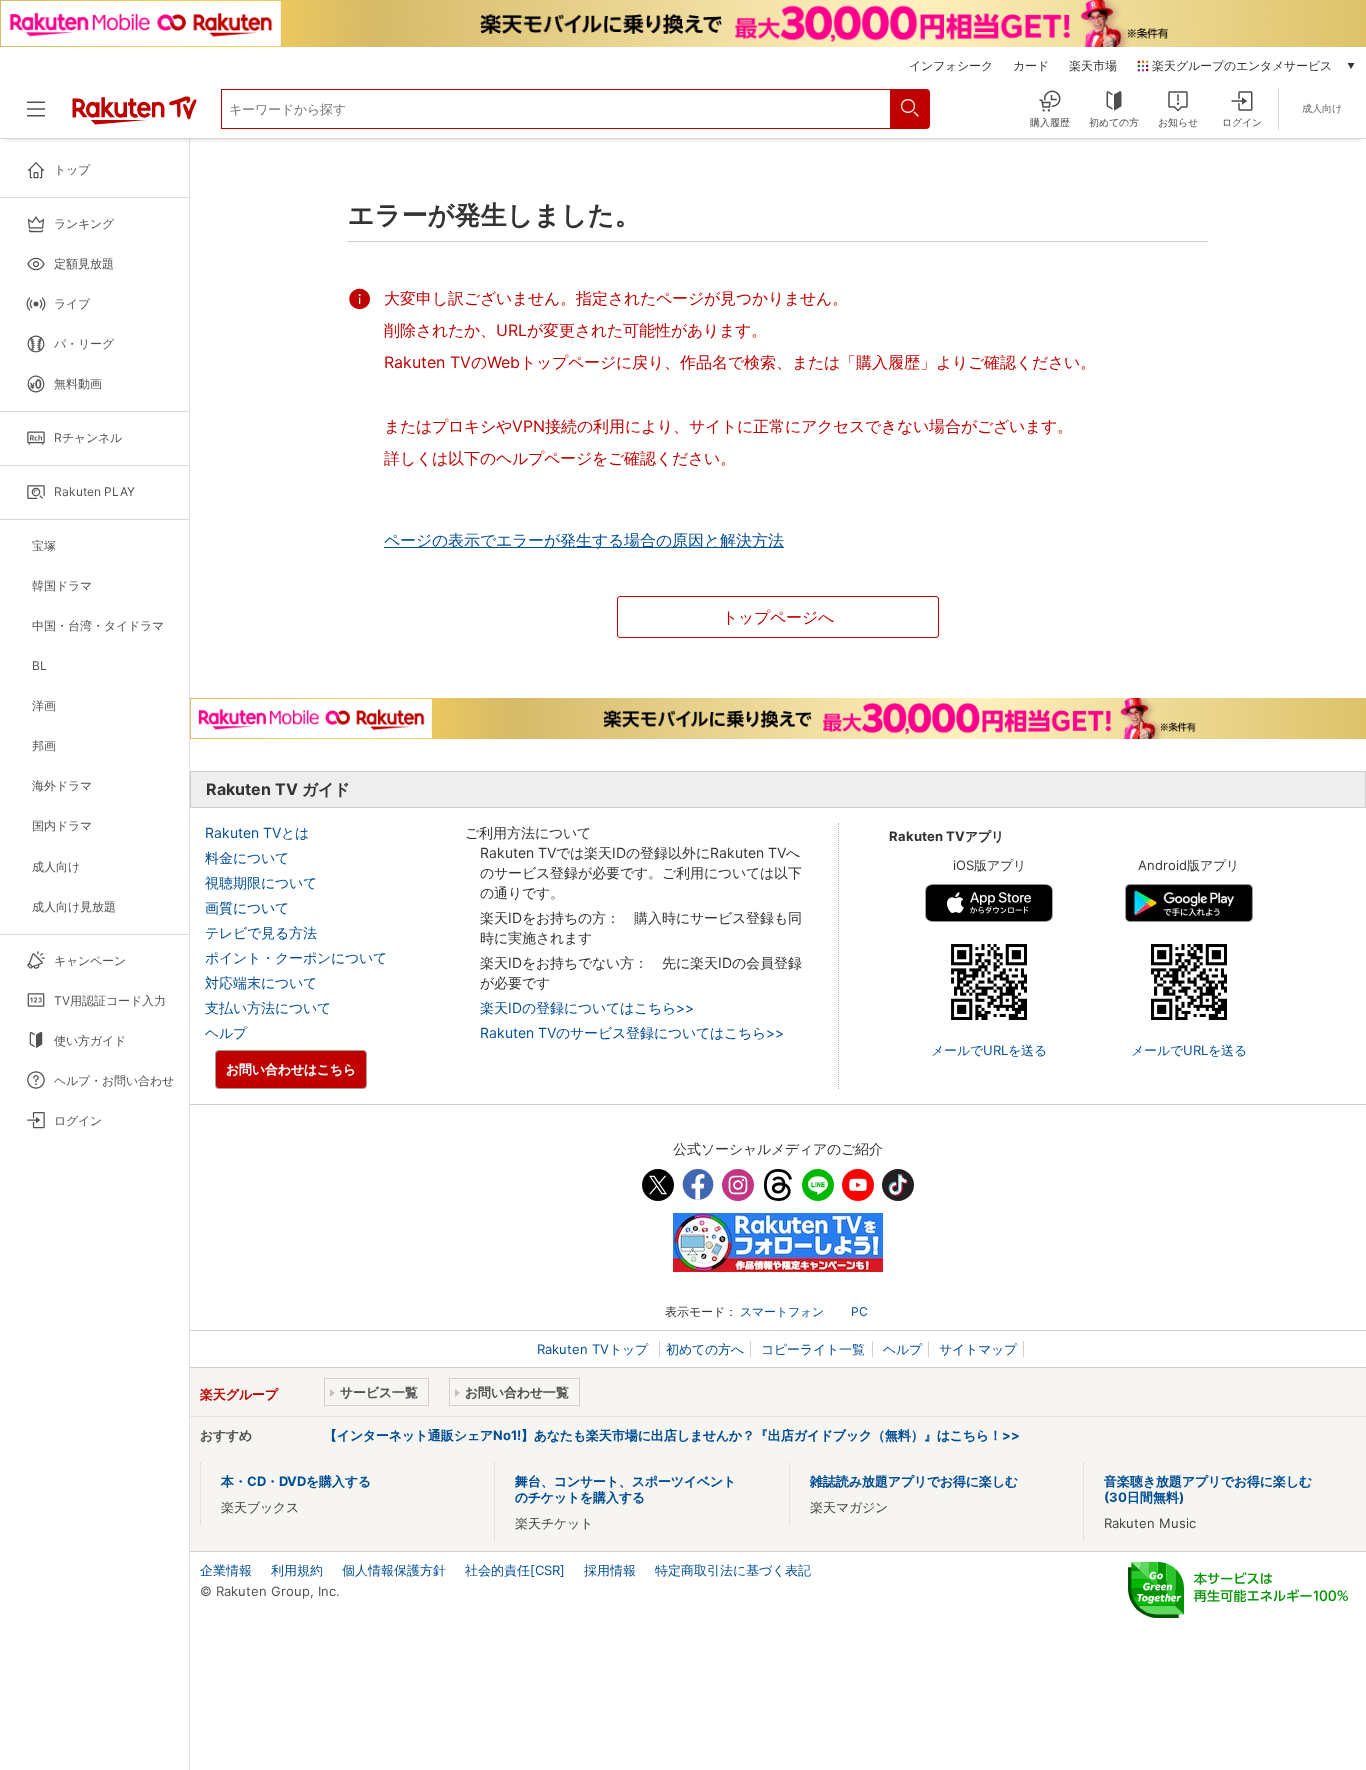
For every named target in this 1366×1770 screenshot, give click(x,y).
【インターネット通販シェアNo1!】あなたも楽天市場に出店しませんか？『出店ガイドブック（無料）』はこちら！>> (672, 1435)
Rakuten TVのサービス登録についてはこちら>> (632, 1032)
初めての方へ (705, 1349)
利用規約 (297, 1570)
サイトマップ (978, 1349)
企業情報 (226, 1570)
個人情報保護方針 (394, 1570)
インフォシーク (951, 66)
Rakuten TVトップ (594, 1349)
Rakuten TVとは (257, 832)
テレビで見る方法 (261, 932)
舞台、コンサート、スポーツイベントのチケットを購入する (625, 1489)
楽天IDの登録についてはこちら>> (587, 1007)
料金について (247, 857)
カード (1031, 66)
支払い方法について (268, 1007)
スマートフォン (782, 1311)
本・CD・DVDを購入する (296, 1481)
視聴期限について (261, 882)
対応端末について (261, 982)
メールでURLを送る (989, 1050)
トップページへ (778, 617)
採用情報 (610, 1570)
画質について (247, 907)
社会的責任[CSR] (515, 1570)
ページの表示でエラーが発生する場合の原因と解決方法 (584, 540)
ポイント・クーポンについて (296, 957)
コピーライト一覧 (813, 1349)
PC (859, 1311)
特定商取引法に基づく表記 (733, 1570)
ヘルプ (226, 1032)
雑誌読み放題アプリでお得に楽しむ (914, 1481)
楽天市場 (1093, 66)
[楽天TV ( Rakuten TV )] (134, 120)
